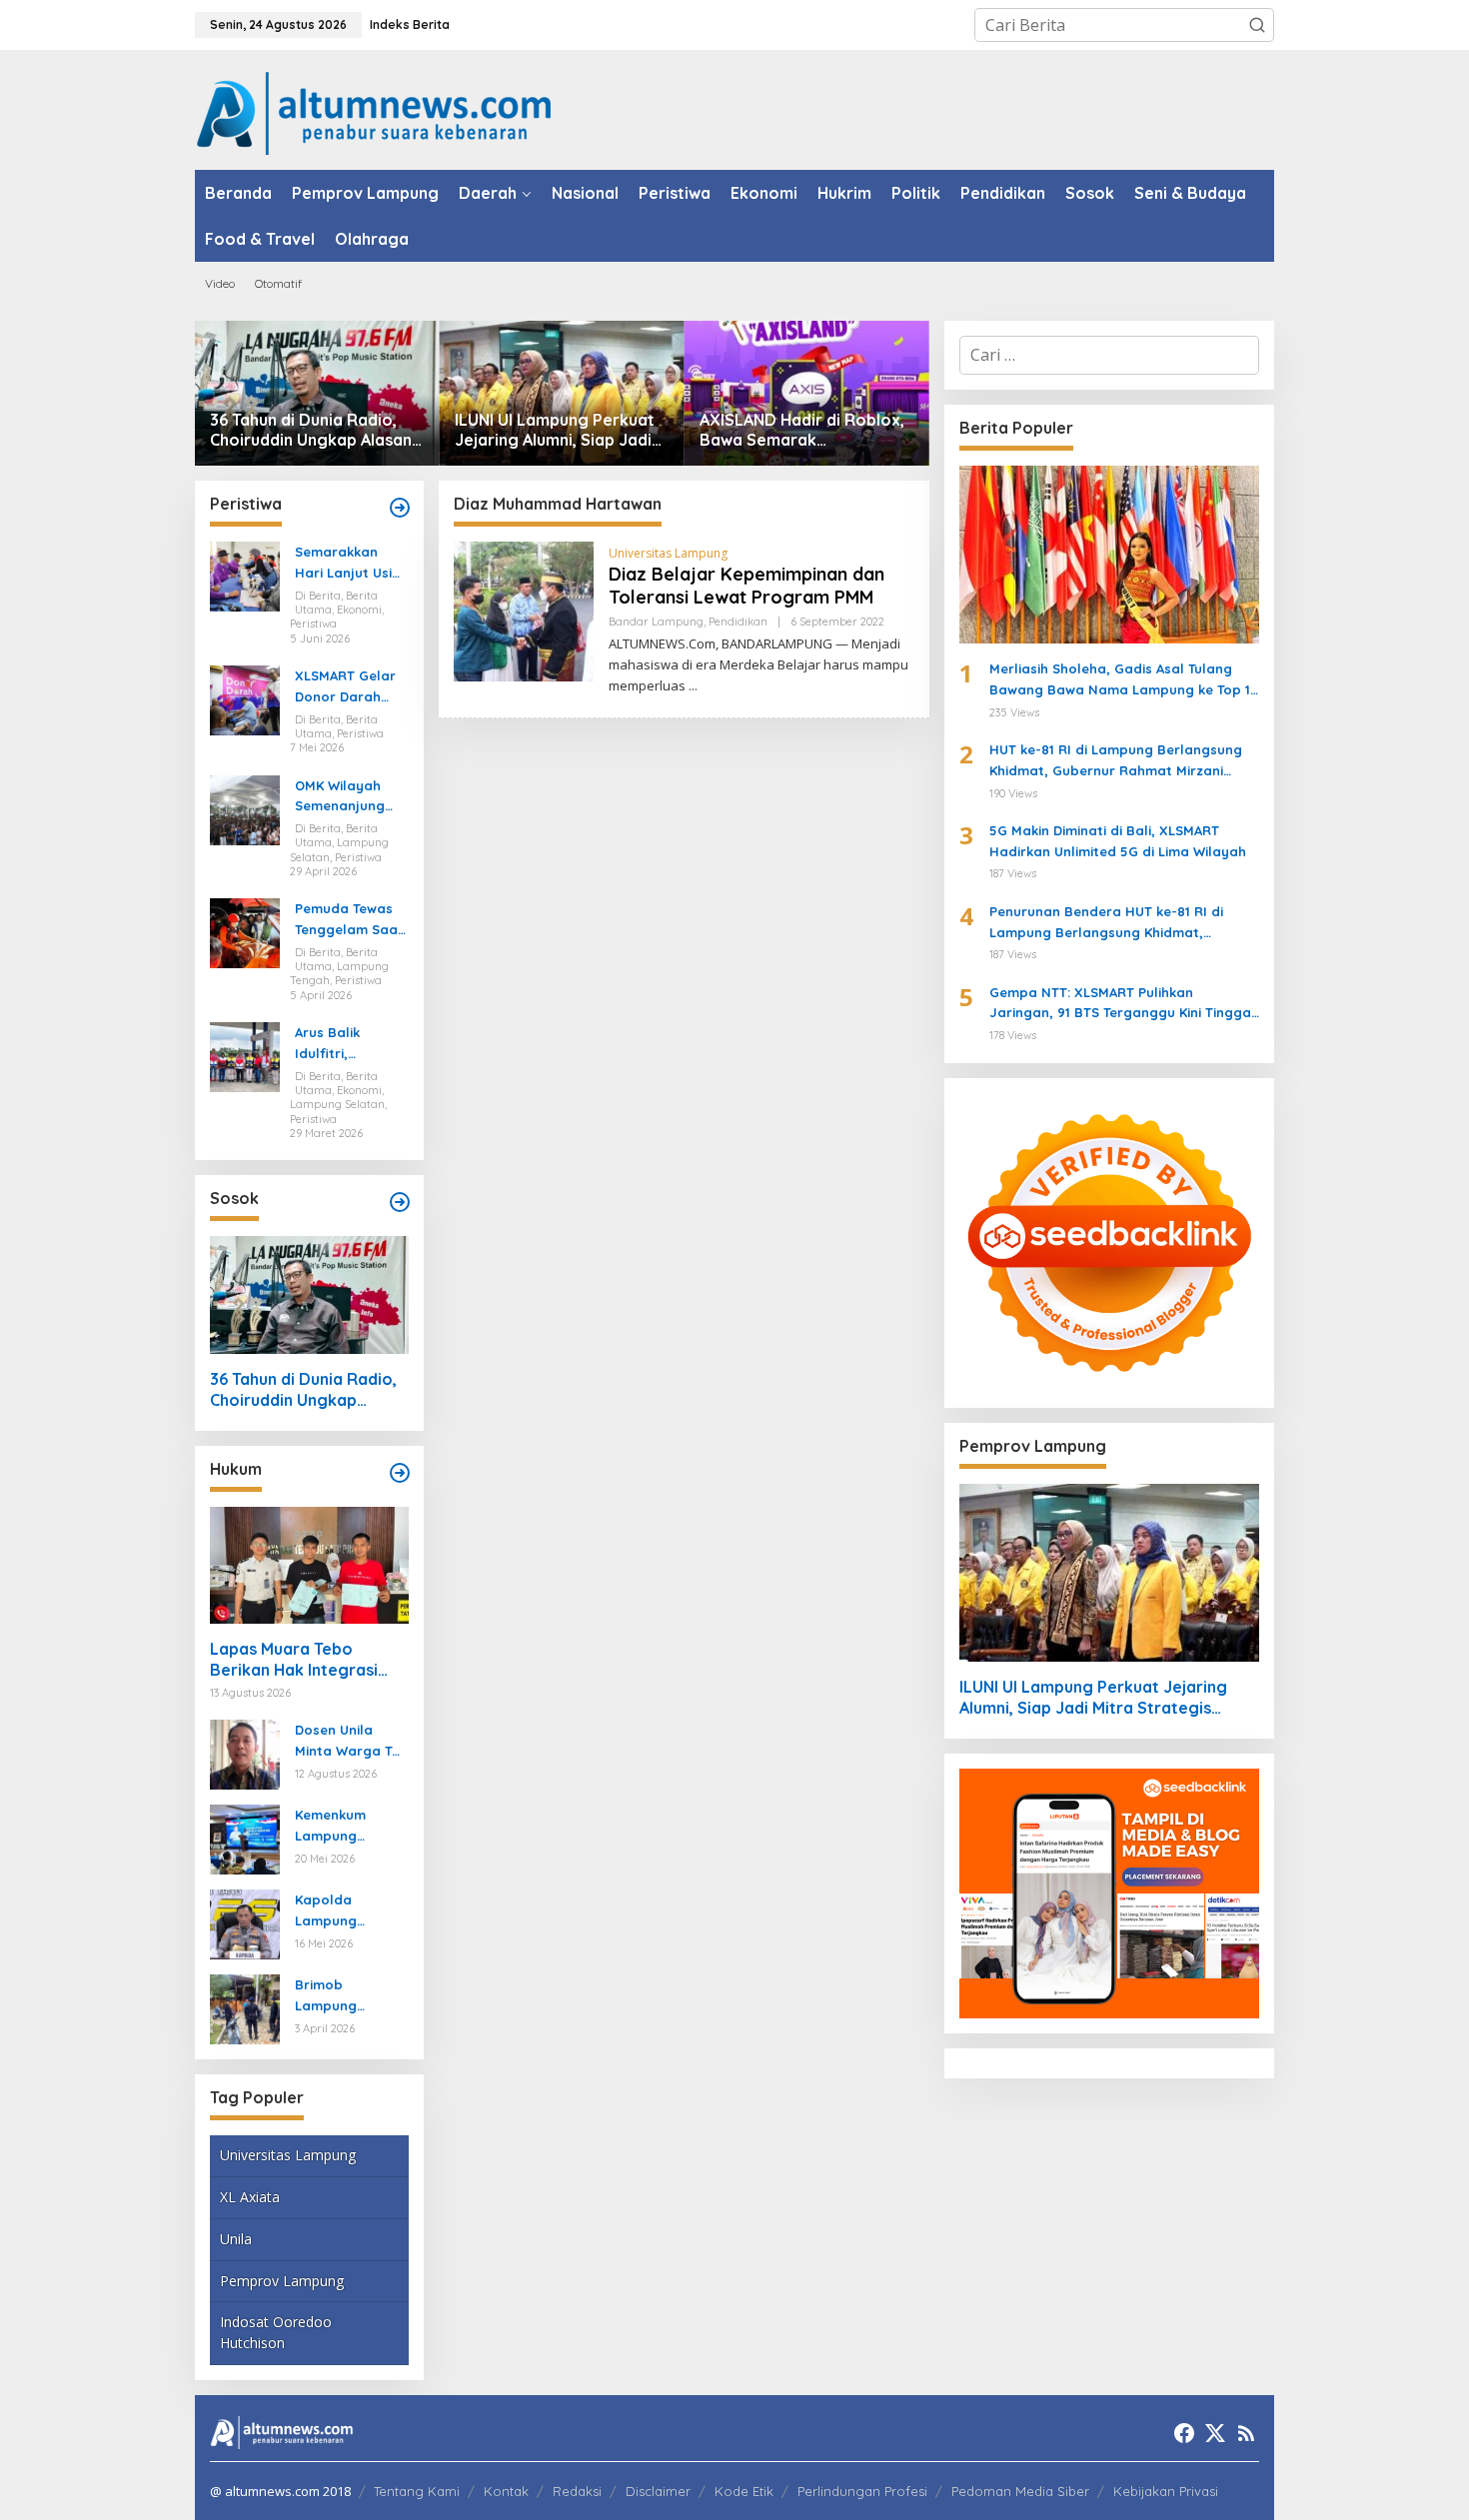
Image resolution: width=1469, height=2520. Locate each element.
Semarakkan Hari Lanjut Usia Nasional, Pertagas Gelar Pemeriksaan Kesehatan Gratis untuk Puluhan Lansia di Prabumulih (348, 564)
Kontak (506, 2491)
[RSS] (1246, 2433)
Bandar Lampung (656, 622)
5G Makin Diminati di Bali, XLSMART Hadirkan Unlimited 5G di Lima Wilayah (1118, 841)
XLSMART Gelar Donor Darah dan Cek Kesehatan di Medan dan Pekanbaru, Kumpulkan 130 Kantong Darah (346, 687)
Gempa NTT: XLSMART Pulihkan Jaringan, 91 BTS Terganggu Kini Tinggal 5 (1122, 1004)
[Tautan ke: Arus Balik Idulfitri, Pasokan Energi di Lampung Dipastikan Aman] (245, 1055)
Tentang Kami (417, 2491)
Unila (236, 2239)
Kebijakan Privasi (1166, 2491)
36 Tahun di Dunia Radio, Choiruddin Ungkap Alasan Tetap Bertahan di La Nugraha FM (311, 431)
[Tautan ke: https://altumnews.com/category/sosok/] (400, 1202)
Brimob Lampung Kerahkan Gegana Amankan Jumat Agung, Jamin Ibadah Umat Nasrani (349, 1996)
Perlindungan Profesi (862, 2491)
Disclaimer (658, 2491)
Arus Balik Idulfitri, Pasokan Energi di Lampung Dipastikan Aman (350, 1044)
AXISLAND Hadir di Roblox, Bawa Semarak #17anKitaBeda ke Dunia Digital (802, 431)
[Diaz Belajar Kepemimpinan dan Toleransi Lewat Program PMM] (693, 686)
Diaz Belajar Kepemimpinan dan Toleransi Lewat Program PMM (746, 586)
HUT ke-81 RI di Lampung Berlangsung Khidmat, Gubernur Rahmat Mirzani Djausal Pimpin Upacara (1116, 761)
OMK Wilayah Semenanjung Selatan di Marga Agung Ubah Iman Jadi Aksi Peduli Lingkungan (347, 797)
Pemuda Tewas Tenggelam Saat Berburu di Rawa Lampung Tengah (350, 920)
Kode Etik (744, 2491)
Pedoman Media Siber (1020, 2491)
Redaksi (577, 2491)
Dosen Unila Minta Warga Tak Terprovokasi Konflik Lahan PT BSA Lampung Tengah (351, 1742)
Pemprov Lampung (282, 2281)
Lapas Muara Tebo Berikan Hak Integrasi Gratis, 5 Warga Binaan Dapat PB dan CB (301, 1660)
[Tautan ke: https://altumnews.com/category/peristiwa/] (400, 508)
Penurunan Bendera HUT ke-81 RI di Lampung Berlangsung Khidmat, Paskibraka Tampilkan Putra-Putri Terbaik (1106, 923)
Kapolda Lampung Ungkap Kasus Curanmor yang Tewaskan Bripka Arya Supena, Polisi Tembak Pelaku (350, 1911)
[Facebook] (1184, 2433)
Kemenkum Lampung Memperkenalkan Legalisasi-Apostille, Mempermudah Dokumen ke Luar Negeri (348, 1827)
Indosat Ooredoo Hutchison (276, 2332)
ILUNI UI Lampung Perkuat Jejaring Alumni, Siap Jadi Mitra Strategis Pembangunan (555, 431)
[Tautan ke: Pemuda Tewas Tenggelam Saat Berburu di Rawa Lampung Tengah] (245, 932)
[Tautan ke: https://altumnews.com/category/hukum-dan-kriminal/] (400, 1473)
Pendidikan (738, 622)
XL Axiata (250, 2197)
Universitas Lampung (288, 2155)
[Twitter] (1215, 2433)
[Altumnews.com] (374, 111)
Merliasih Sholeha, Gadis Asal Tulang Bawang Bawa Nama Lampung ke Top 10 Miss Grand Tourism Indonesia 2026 (1124, 680)
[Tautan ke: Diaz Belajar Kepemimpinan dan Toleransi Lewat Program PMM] (524, 611)
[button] (1257, 25)
